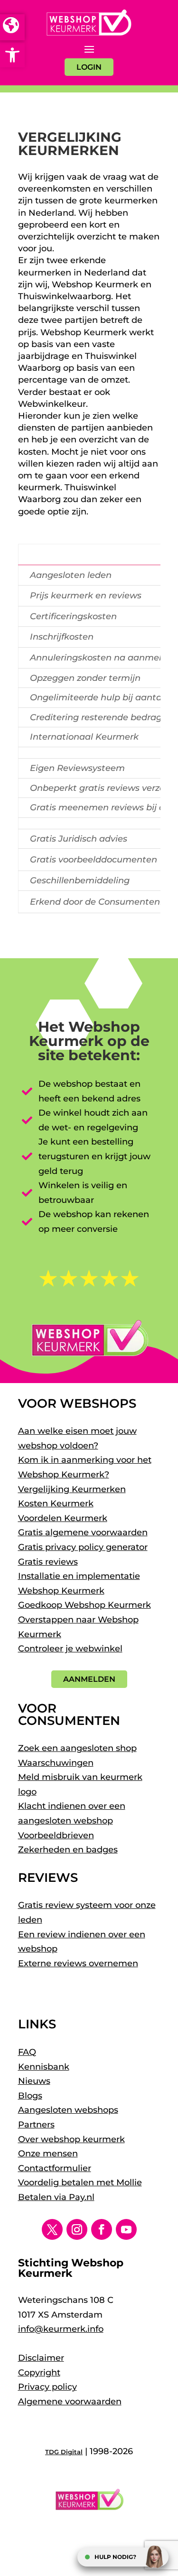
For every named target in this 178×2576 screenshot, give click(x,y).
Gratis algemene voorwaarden (83, 1532)
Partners (36, 2125)
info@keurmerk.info (61, 2329)
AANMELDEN (89, 1679)
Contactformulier (55, 2168)
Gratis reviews (48, 1562)
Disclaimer (41, 2358)
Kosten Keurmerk (56, 1503)
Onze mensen (48, 2154)
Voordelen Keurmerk (63, 1518)
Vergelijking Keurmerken (72, 1489)
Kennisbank (44, 2067)
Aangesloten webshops (68, 2110)
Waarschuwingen (56, 1763)
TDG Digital (64, 2452)
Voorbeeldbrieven (56, 1835)
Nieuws (34, 2081)
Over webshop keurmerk (71, 2139)
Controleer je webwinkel (70, 1649)
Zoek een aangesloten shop (77, 1748)
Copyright (39, 2373)
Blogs (30, 2096)
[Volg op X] (52, 2229)
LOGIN (89, 67)
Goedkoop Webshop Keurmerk (84, 1605)
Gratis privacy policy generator (83, 1547)
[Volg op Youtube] (126, 2229)
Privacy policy (47, 2387)
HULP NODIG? (115, 2557)
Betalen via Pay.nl (56, 2197)
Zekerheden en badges (68, 1850)
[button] (12, 55)
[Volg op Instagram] (77, 2229)
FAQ (27, 2052)
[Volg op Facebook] (102, 2229)
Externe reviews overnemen (78, 1963)
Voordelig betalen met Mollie (80, 2182)
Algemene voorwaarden (70, 2402)
